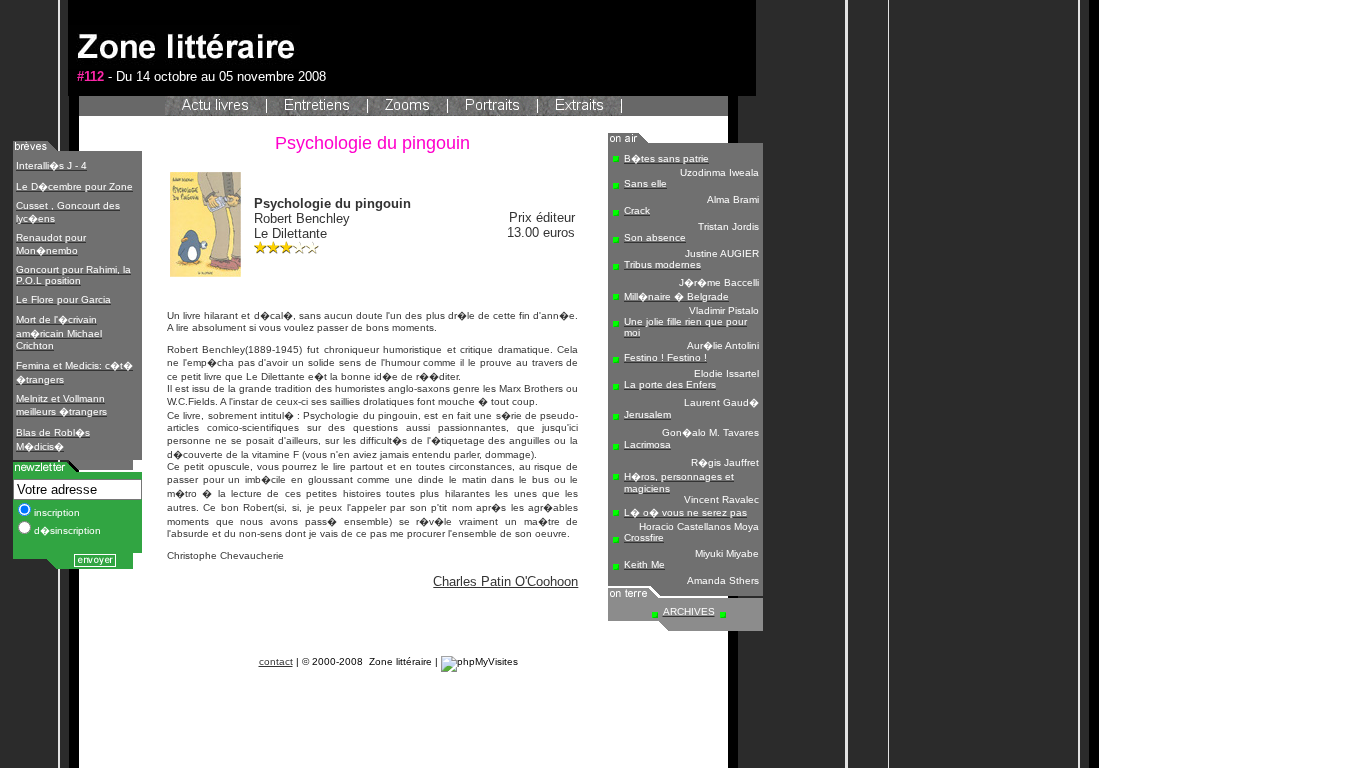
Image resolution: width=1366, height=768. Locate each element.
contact (276, 661)
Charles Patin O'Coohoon (505, 581)
